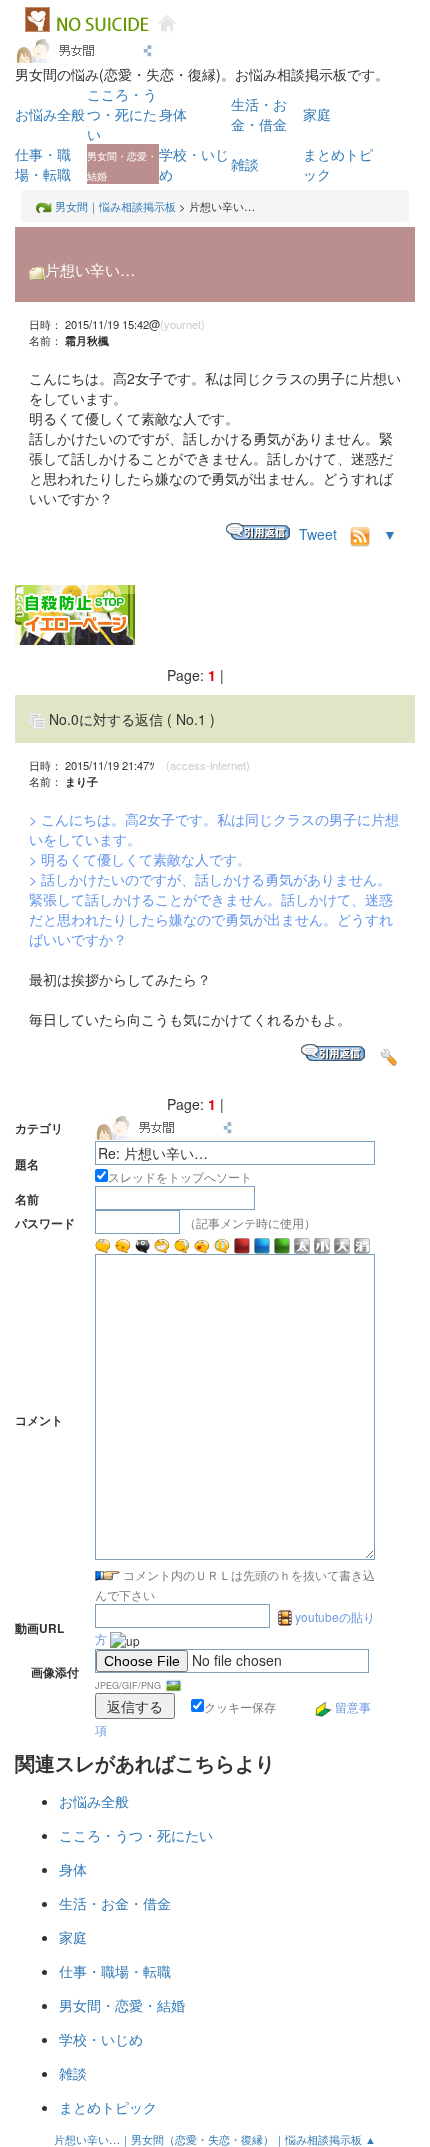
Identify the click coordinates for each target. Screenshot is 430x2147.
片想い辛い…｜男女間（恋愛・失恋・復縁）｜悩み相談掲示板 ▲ (215, 2139)
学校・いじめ (101, 2039)
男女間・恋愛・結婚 (122, 2005)
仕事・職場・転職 (43, 164)
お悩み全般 (50, 114)
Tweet (318, 534)
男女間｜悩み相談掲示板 (115, 206)
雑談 (245, 164)
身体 (173, 114)
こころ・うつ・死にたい (122, 114)
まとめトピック (108, 2107)
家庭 (317, 114)
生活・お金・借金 (259, 114)
